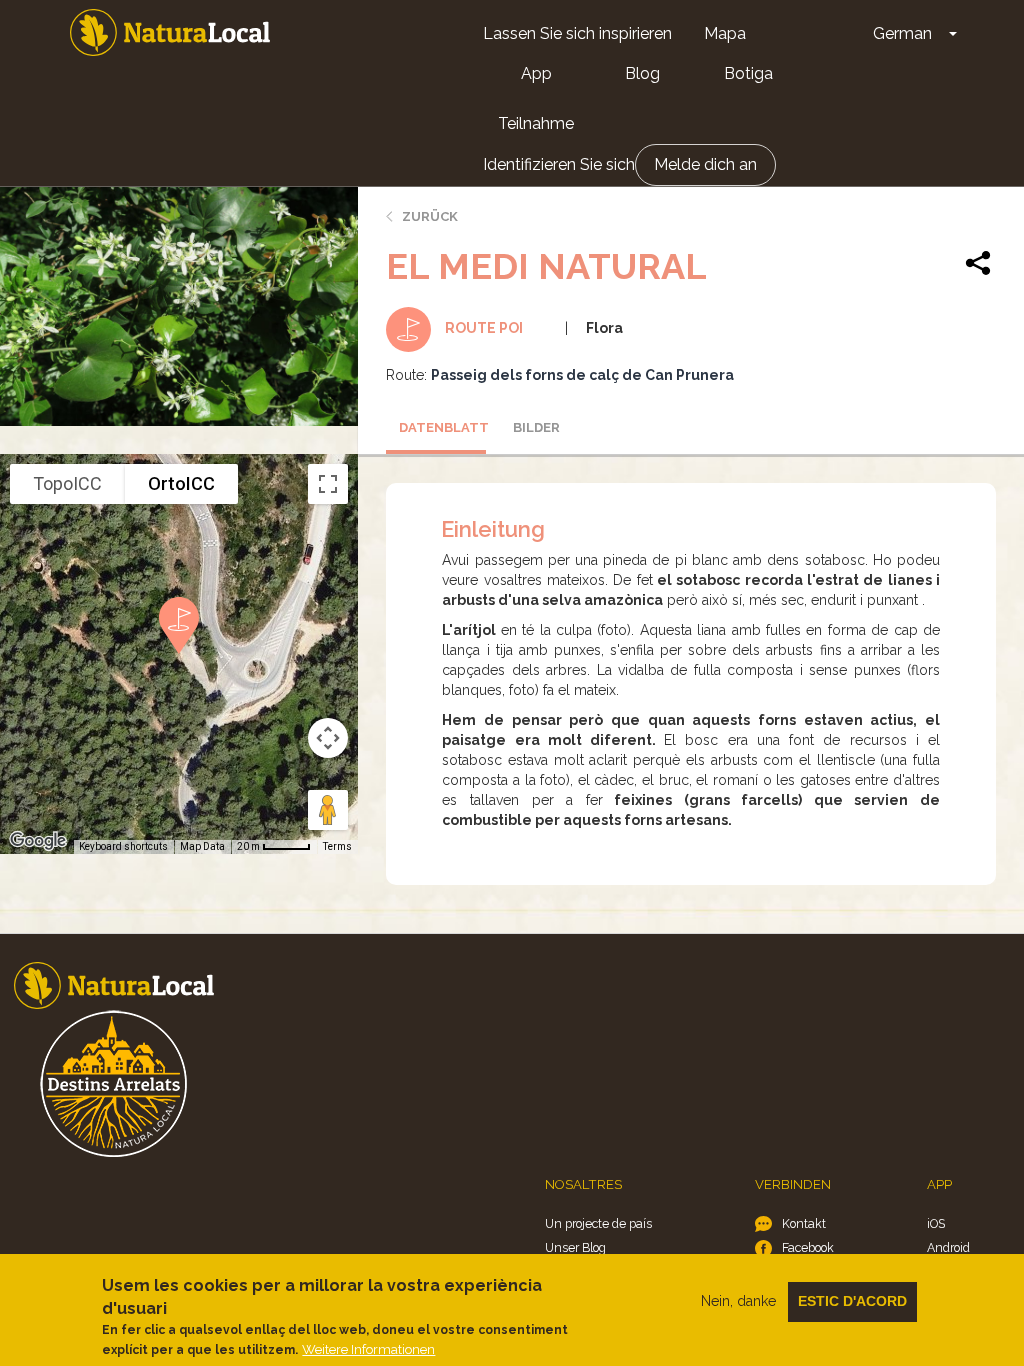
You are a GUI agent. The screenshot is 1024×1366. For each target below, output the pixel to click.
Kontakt (804, 1223)
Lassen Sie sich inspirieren (577, 33)
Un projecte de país (598, 1223)
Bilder (536, 427)
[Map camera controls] (328, 738)
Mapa (725, 33)
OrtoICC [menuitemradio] (181, 483)
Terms (337, 846)
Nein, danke (738, 1301)
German (902, 33)
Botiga (748, 73)
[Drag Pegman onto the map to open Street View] (328, 810)
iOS (936, 1223)
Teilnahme (536, 123)
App (536, 73)
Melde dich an (705, 164)
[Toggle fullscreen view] (328, 484)
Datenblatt (442, 427)
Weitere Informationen (368, 1349)
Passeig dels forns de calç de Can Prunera (582, 375)
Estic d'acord (852, 1301)
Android (948, 1247)
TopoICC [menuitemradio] (67, 483)
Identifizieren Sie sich (559, 164)
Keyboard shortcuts (123, 846)
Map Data (202, 846)
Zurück (430, 216)
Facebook (808, 1247)
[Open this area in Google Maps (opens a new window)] (38, 841)
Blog (642, 73)
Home (170, 32)
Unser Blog (575, 1247)
